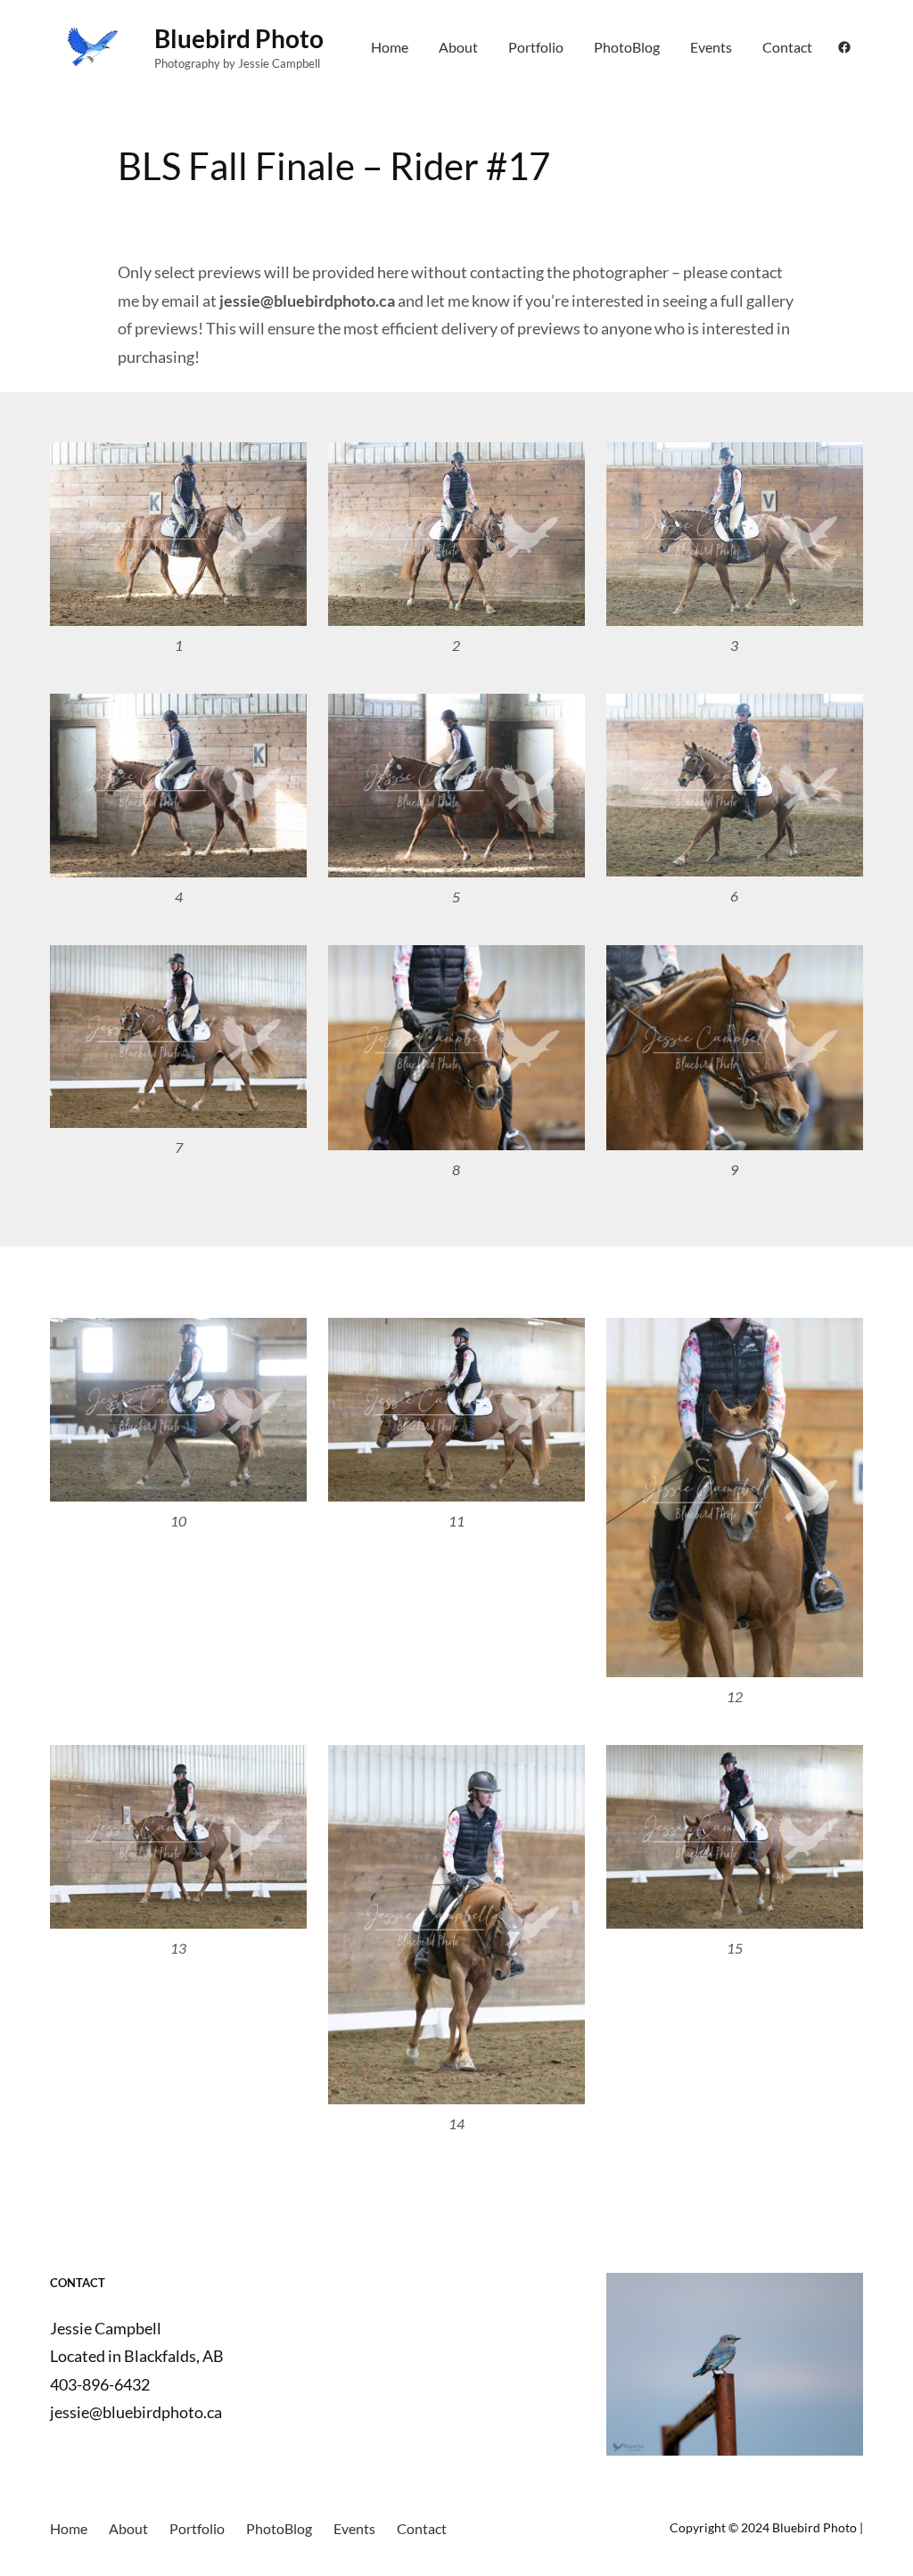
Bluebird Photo (239, 38)
